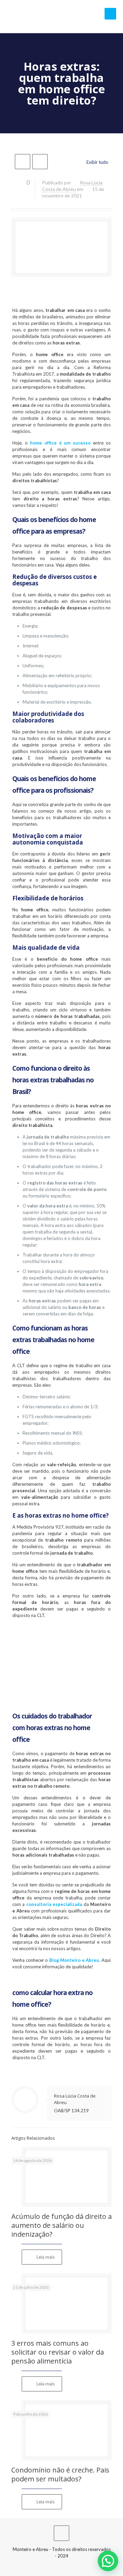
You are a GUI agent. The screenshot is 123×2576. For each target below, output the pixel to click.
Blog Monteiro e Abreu (74, 1960)
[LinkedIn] (62, 2565)
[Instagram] (71, 2565)
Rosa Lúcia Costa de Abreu (72, 186)
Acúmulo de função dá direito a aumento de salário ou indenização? (61, 2225)
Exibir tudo (97, 162)
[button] (108, 2561)
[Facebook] (52, 2565)
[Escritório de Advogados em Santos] (61, 16)
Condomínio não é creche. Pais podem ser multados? (60, 2474)
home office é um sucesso (60, 443)
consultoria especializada (55, 1904)
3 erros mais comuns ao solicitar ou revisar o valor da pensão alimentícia (58, 2352)
